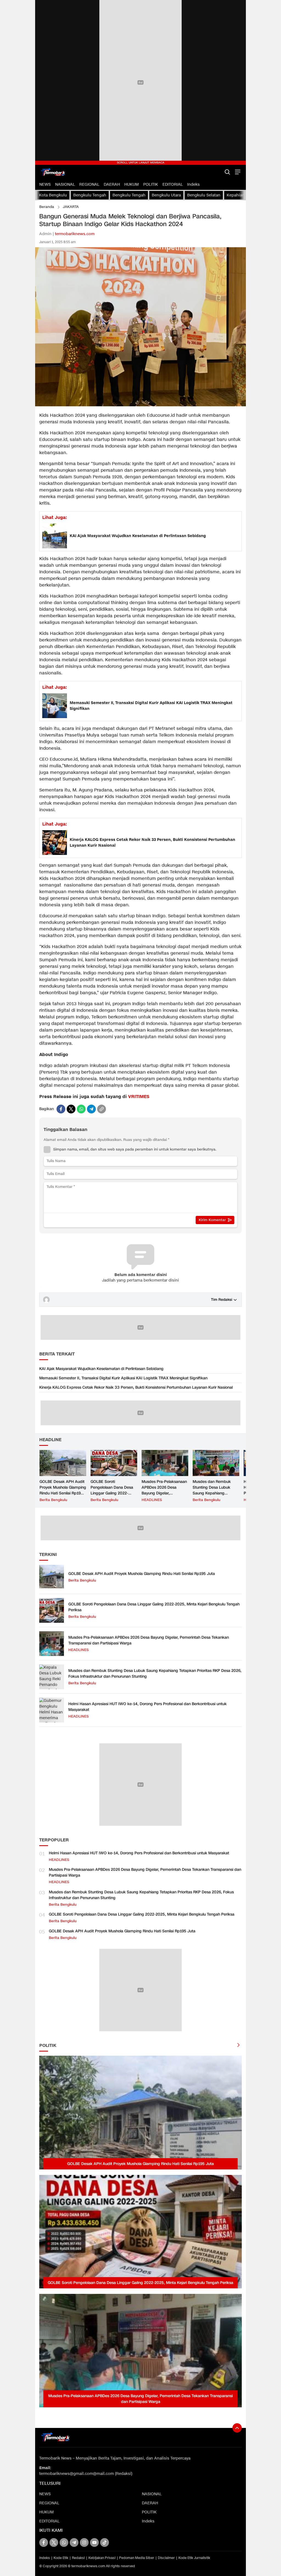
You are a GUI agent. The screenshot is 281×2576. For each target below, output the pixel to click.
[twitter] (71, 1109)
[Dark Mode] (218, 172)
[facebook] (61, 1109)
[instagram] (84, 2542)
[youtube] (94, 2542)
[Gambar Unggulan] (140, 405)
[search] (227, 172)
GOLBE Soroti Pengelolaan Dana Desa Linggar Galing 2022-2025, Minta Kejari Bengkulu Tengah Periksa (113, 1493)
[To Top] (237, 2428)
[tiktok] (105, 2542)
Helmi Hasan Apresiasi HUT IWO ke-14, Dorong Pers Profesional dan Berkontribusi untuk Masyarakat (147, 1707)
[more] (238, 2046)
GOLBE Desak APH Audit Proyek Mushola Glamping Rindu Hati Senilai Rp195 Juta (63, 1490)
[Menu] (237, 172)
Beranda (47, 207)
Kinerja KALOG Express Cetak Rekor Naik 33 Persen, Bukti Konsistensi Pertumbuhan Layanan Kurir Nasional (152, 843)
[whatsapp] (81, 1109)
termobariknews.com (75, 234)
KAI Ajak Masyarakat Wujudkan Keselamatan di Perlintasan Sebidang (138, 536)
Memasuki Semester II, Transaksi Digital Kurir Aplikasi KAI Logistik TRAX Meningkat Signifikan (151, 706)
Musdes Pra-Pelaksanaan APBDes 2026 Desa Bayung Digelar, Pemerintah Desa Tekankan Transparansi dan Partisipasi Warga (164, 1496)
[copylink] (102, 1109)
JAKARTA (71, 207)
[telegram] (91, 1109)
